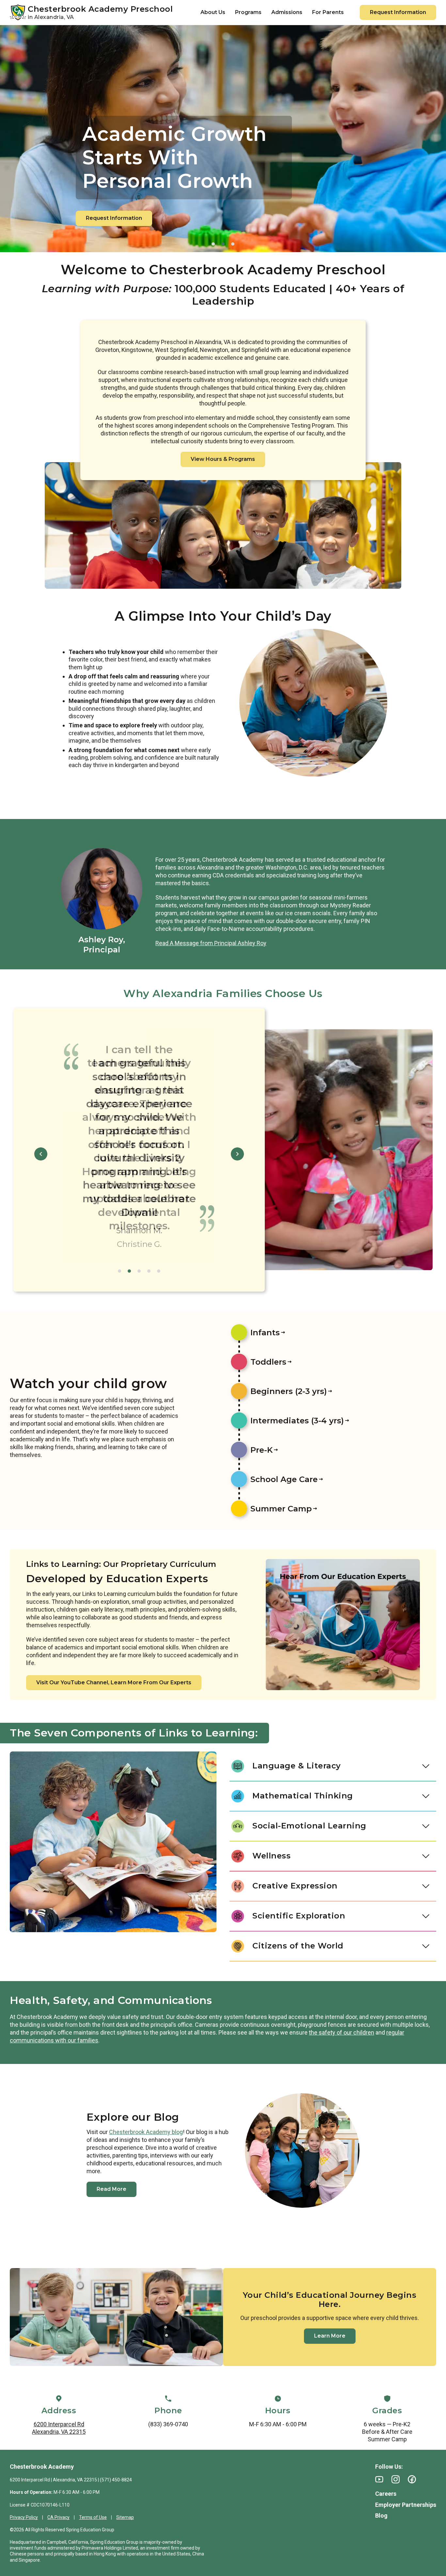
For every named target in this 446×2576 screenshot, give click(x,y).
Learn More (330, 2336)
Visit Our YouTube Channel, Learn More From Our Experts (114, 1682)
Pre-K (262, 1450)
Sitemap (125, 2517)
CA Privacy (58, 2517)
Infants (265, 1333)
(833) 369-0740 (168, 2424)
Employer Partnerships (406, 2505)
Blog (381, 2515)
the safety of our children (342, 2032)
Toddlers (268, 1362)
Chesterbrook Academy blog (146, 2132)
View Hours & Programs (223, 459)
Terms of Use (93, 2517)
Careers (386, 2494)
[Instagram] (396, 2479)
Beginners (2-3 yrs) (289, 1391)
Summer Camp (281, 1509)
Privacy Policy (24, 2517)
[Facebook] (412, 2479)
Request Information (398, 12)
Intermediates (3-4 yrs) (297, 1421)
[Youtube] (379, 2479)
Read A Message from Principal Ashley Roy (211, 943)
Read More (111, 2189)
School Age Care (284, 1479)
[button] (213, 244)
